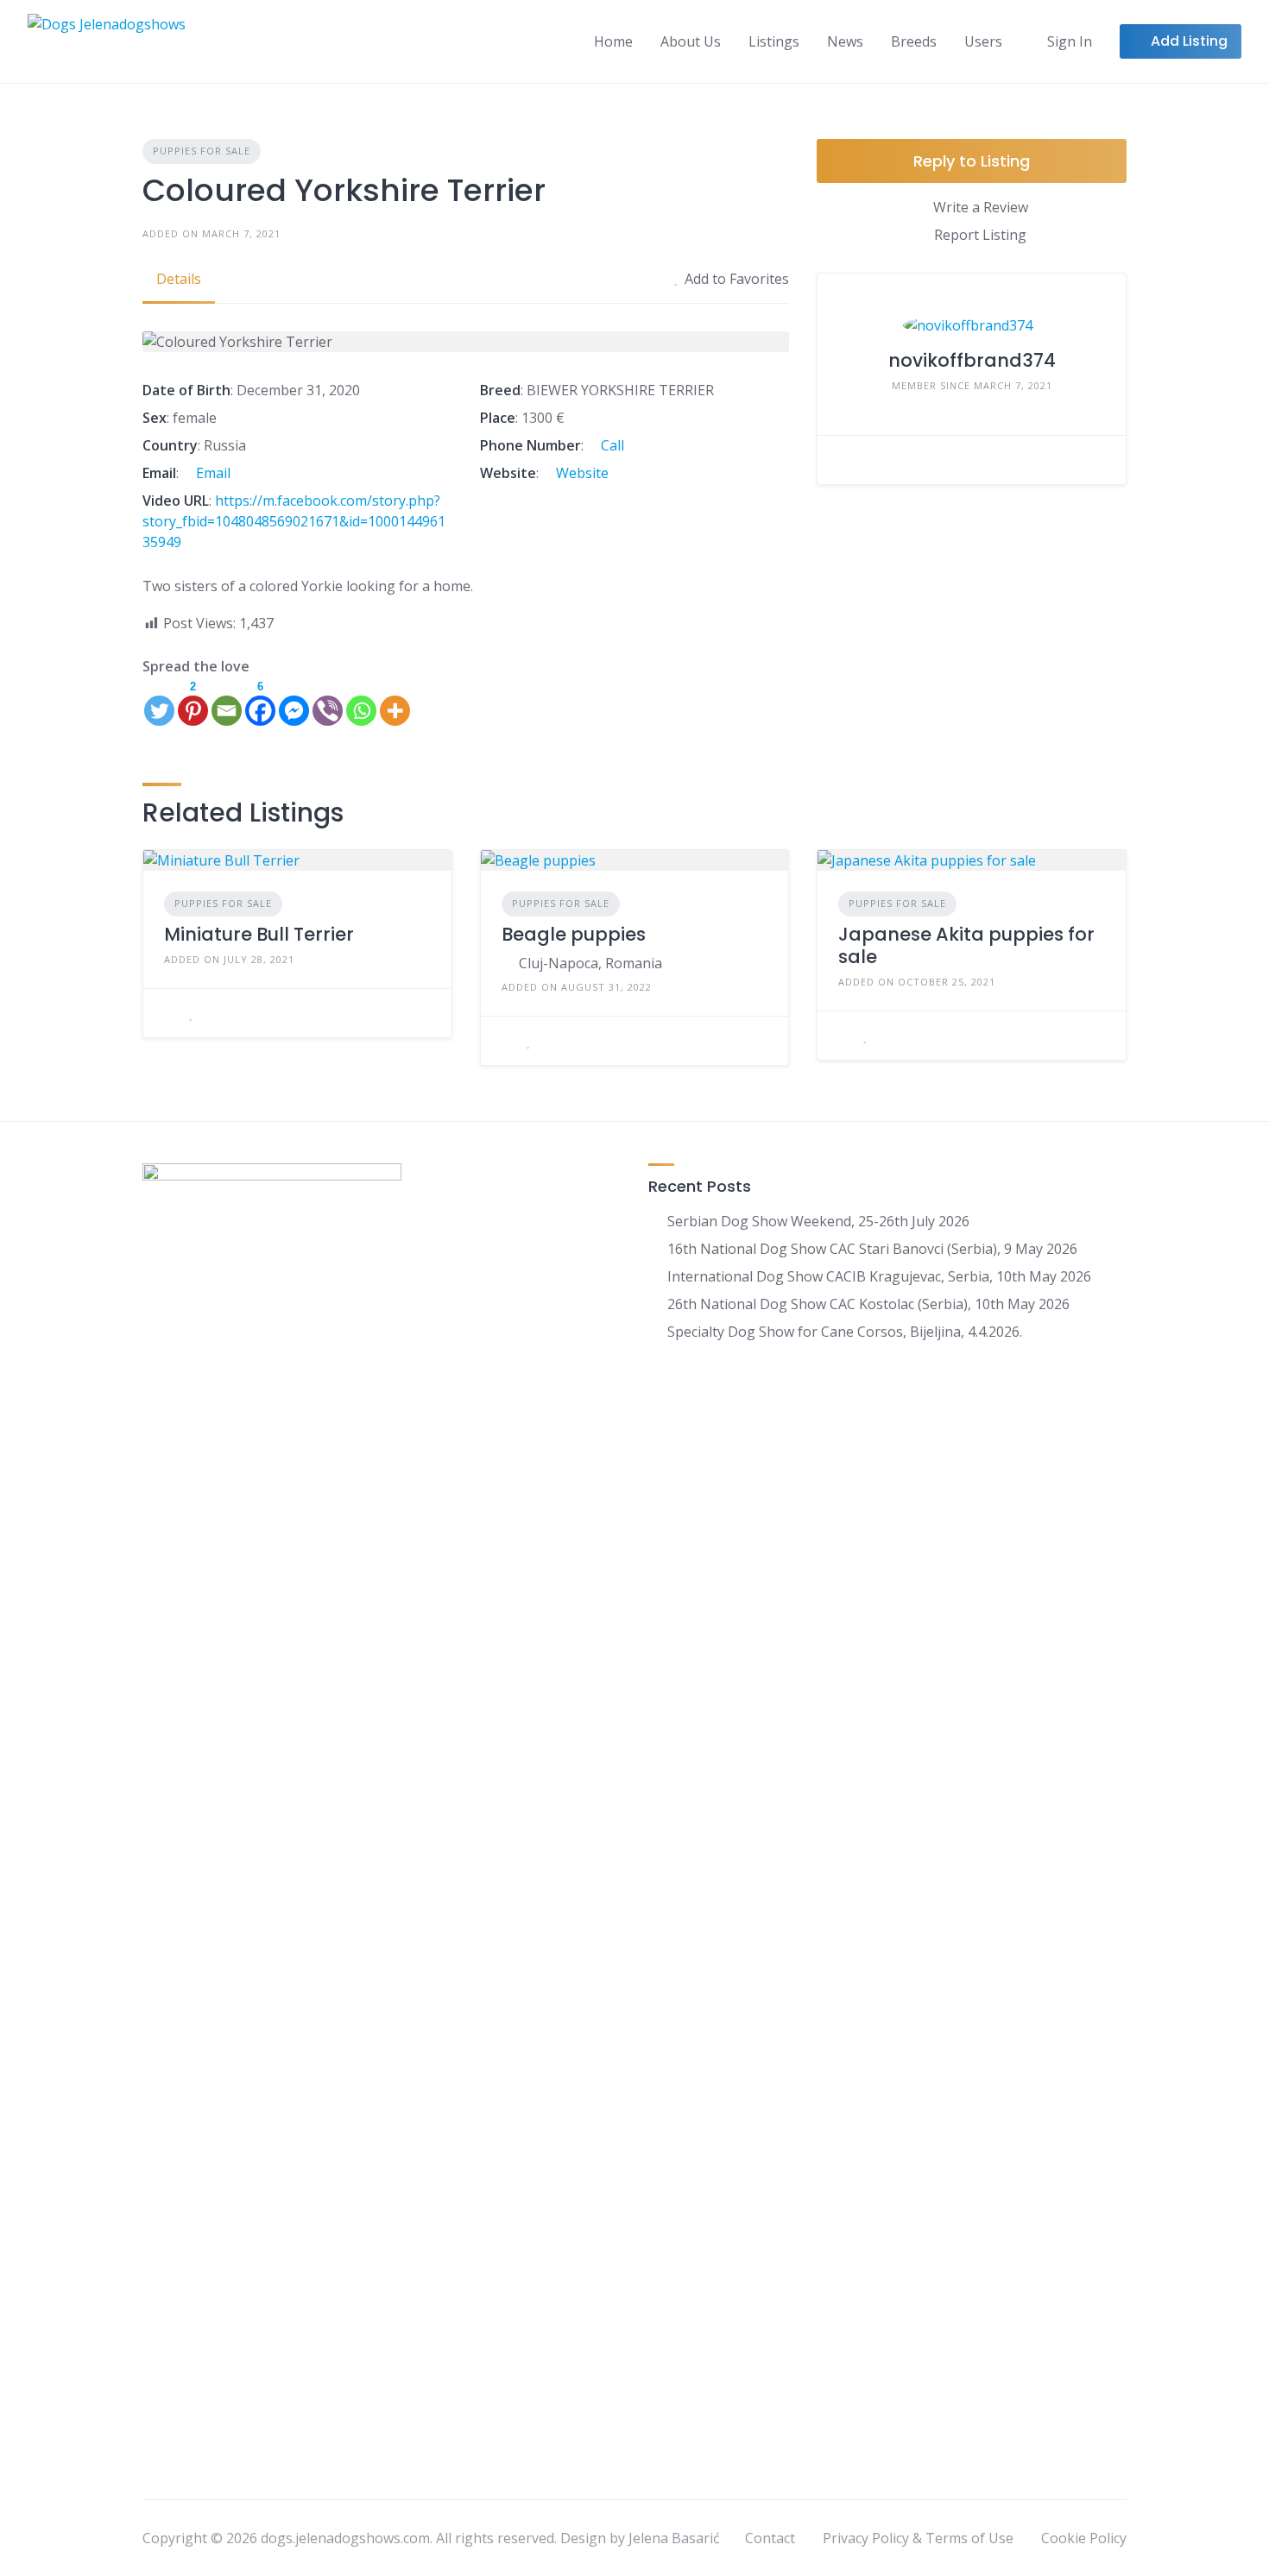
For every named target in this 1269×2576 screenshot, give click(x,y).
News (845, 41)
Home (613, 41)
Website (581, 473)
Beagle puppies (574, 934)
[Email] (227, 702)
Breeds (914, 41)
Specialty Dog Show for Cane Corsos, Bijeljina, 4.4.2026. (845, 1332)
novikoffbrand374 (972, 360)
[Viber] (328, 702)
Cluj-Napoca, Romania (590, 963)
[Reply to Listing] (169, 1013)
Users (983, 41)
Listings (774, 41)
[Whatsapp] (361, 702)
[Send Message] (843, 460)
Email (211, 473)
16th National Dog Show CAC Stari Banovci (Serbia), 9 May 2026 (872, 1249)
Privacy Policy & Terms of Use (918, 2538)
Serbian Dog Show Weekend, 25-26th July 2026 (818, 1221)
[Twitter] (159, 702)
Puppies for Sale (202, 151)
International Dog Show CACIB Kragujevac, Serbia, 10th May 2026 (879, 1276)
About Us (691, 41)
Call (611, 445)
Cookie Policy (1084, 2538)
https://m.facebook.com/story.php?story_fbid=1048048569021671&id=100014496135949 (294, 521)
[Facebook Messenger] (294, 702)
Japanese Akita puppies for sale (966, 945)
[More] (395, 702)
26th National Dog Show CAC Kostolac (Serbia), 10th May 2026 (868, 1304)
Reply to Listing (972, 161)
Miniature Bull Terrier (259, 934)
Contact (770, 2538)
